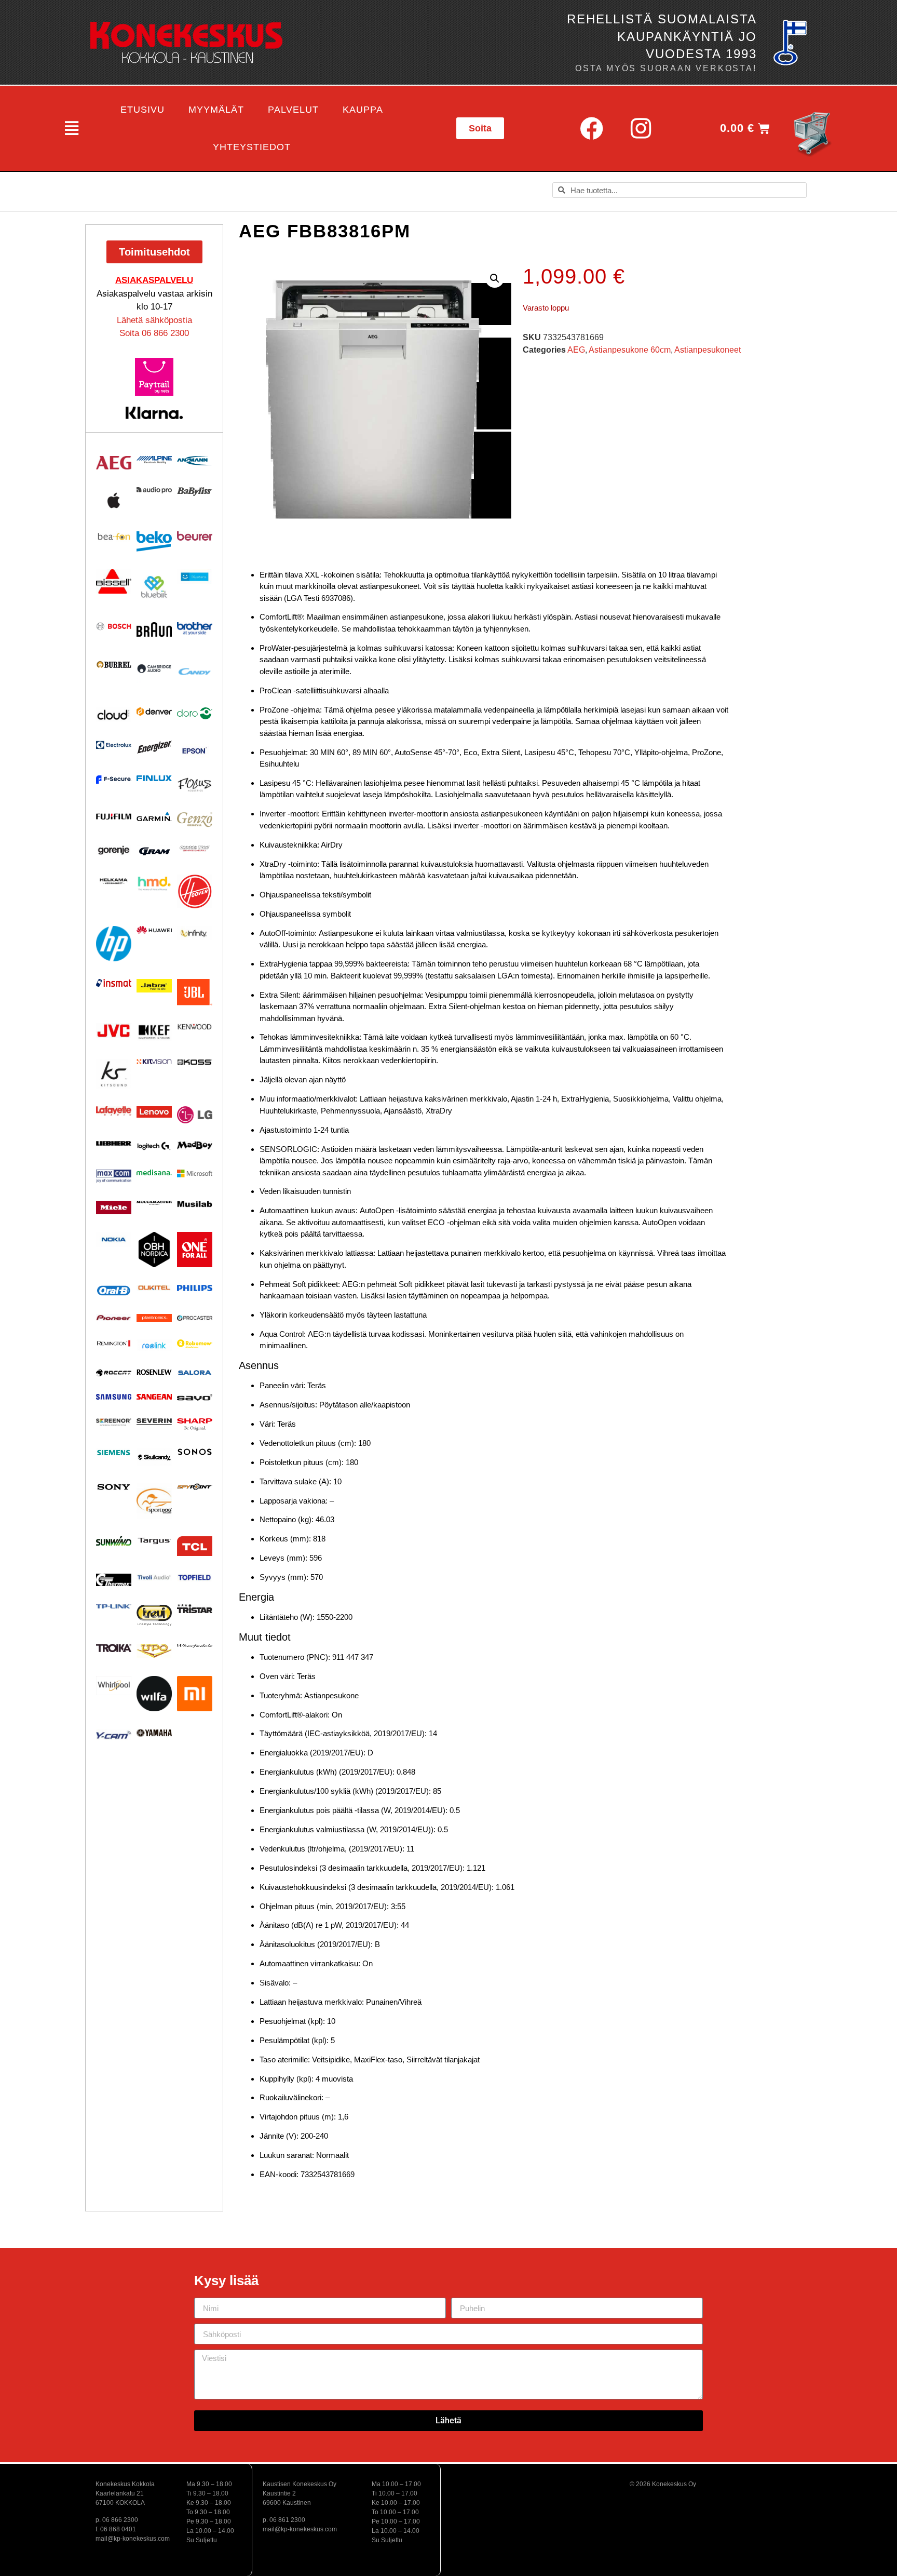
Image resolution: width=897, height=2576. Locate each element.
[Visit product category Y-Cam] (114, 1735)
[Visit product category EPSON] (195, 749)
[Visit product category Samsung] (114, 1397)
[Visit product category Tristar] (195, 1608)
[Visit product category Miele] (114, 1208)
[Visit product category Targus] (154, 1541)
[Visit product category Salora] (195, 1373)
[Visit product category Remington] (114, 1343)
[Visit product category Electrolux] (114, 746)
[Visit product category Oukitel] (154, 1288)
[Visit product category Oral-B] (114, 1291)
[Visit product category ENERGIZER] (154, 747)
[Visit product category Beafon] (114, 537)
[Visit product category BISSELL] (114, 581)
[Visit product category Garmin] (154, 816)
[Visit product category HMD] (154, 884)
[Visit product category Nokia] (114, 1239)
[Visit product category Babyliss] (195, 492)
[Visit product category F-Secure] (114, 780)
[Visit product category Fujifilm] (114, 816)
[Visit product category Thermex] (114, 1580)
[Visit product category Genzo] (195, 820)
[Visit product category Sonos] (195, 1452)
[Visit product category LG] (195, 1115)
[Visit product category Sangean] (154, 1397)
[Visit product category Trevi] (154, 1615)
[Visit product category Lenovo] (154, 1112)
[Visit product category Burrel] (114, 665)
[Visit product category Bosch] (114, 626)
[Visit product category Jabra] (154, 986)
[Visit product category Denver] (154, 711)
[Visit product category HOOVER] (195, 891)
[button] (71, 128)
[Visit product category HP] (114, 944)
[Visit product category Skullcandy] (154, 1457)
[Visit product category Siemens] (114, 1453)
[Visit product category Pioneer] (114, 1318)
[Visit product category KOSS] (195, 1062)
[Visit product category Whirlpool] (114, 1686)
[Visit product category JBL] (195, 992)
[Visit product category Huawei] (154, 930)
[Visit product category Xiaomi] (195, 1694)
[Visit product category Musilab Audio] (195, 1204)
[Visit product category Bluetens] (195, 577)
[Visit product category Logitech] (154, 1147)
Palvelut (293, 110)
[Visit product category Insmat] (114, 983)
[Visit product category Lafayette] (114, 1111)
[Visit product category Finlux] (154, 778)
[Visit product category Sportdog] (154, 1501)
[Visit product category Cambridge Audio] (154, 668)
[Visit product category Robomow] (195, 1344)
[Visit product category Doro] (195, 713)
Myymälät (216, 110)
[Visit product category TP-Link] (114, 1606)
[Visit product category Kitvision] (154, 1061)
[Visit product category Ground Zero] (195, 849)
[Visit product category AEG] (114, 463)
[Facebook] (591, 128)
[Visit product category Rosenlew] (154, 1372)
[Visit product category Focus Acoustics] (195, 785)
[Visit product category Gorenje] (114, 850)
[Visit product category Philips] (195, 1288)
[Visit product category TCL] (195, 1546)
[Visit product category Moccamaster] (154, 1203)
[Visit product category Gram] (154, 851)
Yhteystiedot (252, 147)
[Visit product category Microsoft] (195, 1173)
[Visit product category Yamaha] (154, 1733)
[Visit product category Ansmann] (195, 460)
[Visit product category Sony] (114, 1487)
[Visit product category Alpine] (154, 460)
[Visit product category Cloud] (114, 715)
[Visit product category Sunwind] (114, 1541)
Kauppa (363, 110)
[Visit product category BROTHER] (195, 629)
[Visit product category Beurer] (195, 536)
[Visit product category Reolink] (154, 1345)
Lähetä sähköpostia (154, 320)
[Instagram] (641, 128)
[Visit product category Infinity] (195, 933)
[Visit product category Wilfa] (154, 1694)
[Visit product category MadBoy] (195, 1146)
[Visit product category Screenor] (114, 1422)
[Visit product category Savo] (195, 1397)
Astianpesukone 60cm (630, 350)
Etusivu (142, 110)
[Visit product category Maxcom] (114, 1176)
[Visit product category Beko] (154, 541)
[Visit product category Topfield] (195, 1578)
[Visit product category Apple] (114, 500)
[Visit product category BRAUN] (154, 630)
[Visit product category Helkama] (114, 881)
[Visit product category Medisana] (154, 1172)
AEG (576, 350)
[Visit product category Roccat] (114, 1373)
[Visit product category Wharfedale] (195, 1646)
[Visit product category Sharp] (195, 1425)
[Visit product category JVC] (114, 1031)
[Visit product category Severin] (154, 1421)
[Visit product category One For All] (195, 1250)
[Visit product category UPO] (154, 1651)
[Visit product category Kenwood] (195, 1027)
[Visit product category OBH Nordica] (154, 1250)
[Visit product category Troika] (114, 1648)
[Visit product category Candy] (195, 672)
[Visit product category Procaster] (195, 1318)
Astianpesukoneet (708, 350)
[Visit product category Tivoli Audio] (154, 1577)
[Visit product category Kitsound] (114, 1074)
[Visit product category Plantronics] (154, 1318)
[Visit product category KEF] (154, 1032)
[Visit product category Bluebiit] (154, 587)
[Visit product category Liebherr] (114, 1144)
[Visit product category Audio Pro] (154, 490)
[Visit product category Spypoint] (195, 1487)
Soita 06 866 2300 (154, 333)
